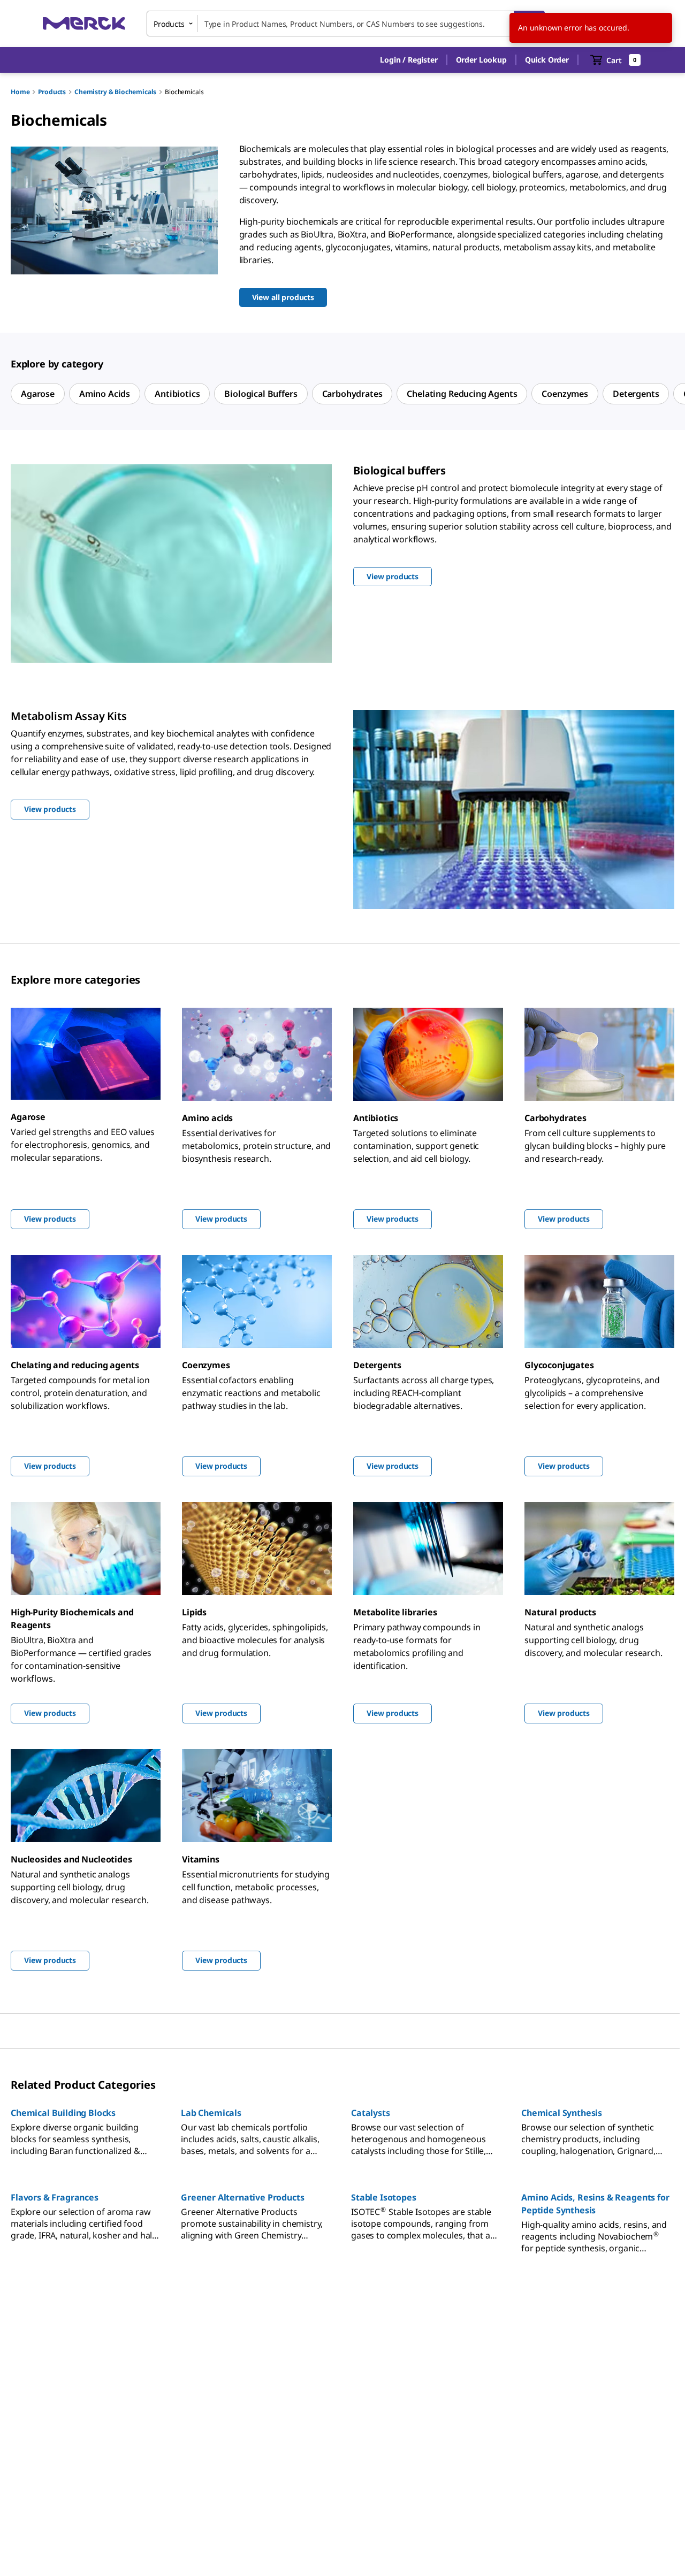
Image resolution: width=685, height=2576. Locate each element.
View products (50, 1219)
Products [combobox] (169, 24)
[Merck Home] (84, 23)
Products (52, 92)
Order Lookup (481, 60)
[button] (409, 60)
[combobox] (346, 24)
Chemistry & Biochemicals (115, 92)
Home (20, 92)
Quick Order (547, 60)
